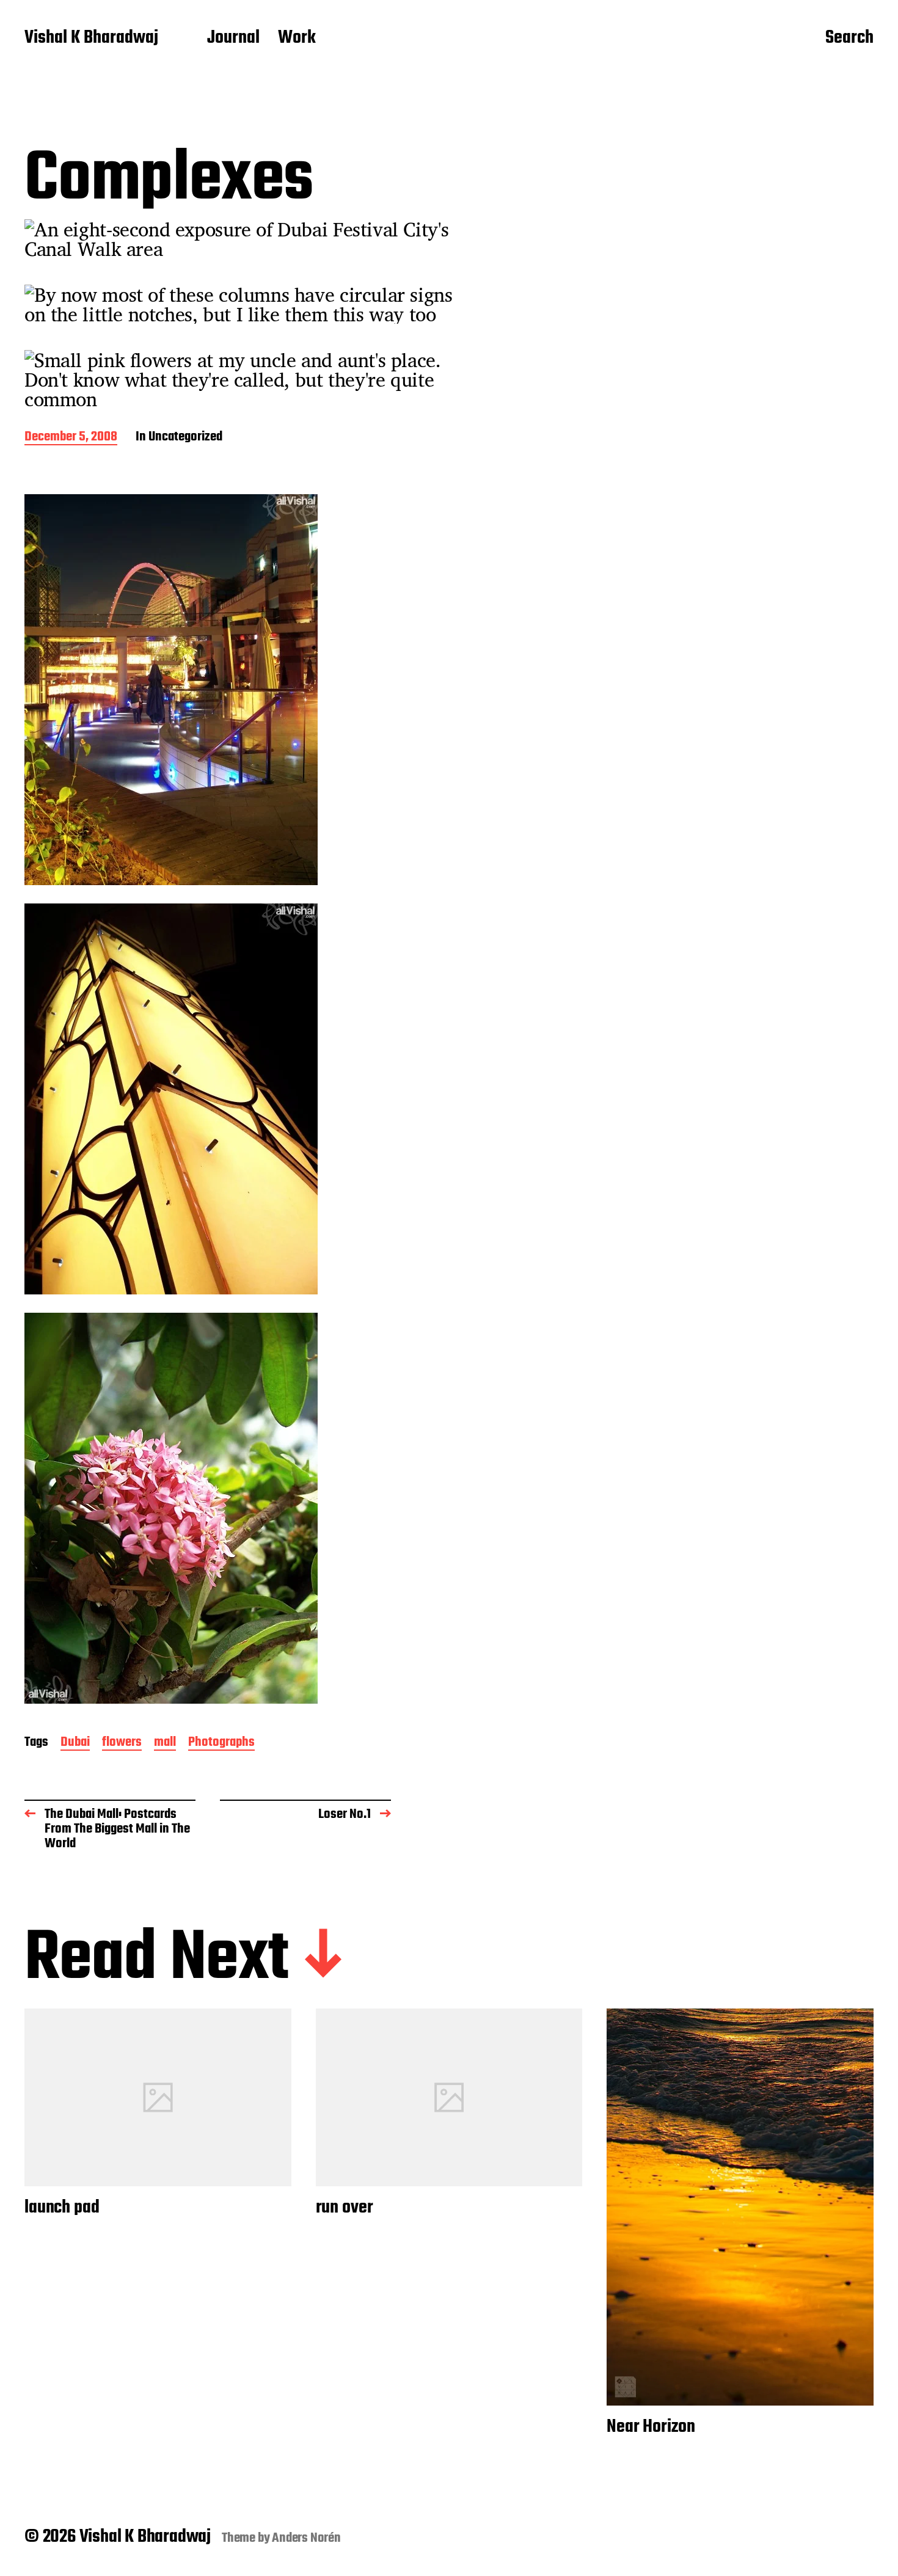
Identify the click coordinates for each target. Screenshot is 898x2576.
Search (849, 38)
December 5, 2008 (71, 438)
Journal (233, 38)
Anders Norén (306, 2538)
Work (297, 38)
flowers (122, 1743)
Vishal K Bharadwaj (91, 38)
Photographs (221, 1743)
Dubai (75, 1743)
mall (165, 1743)
